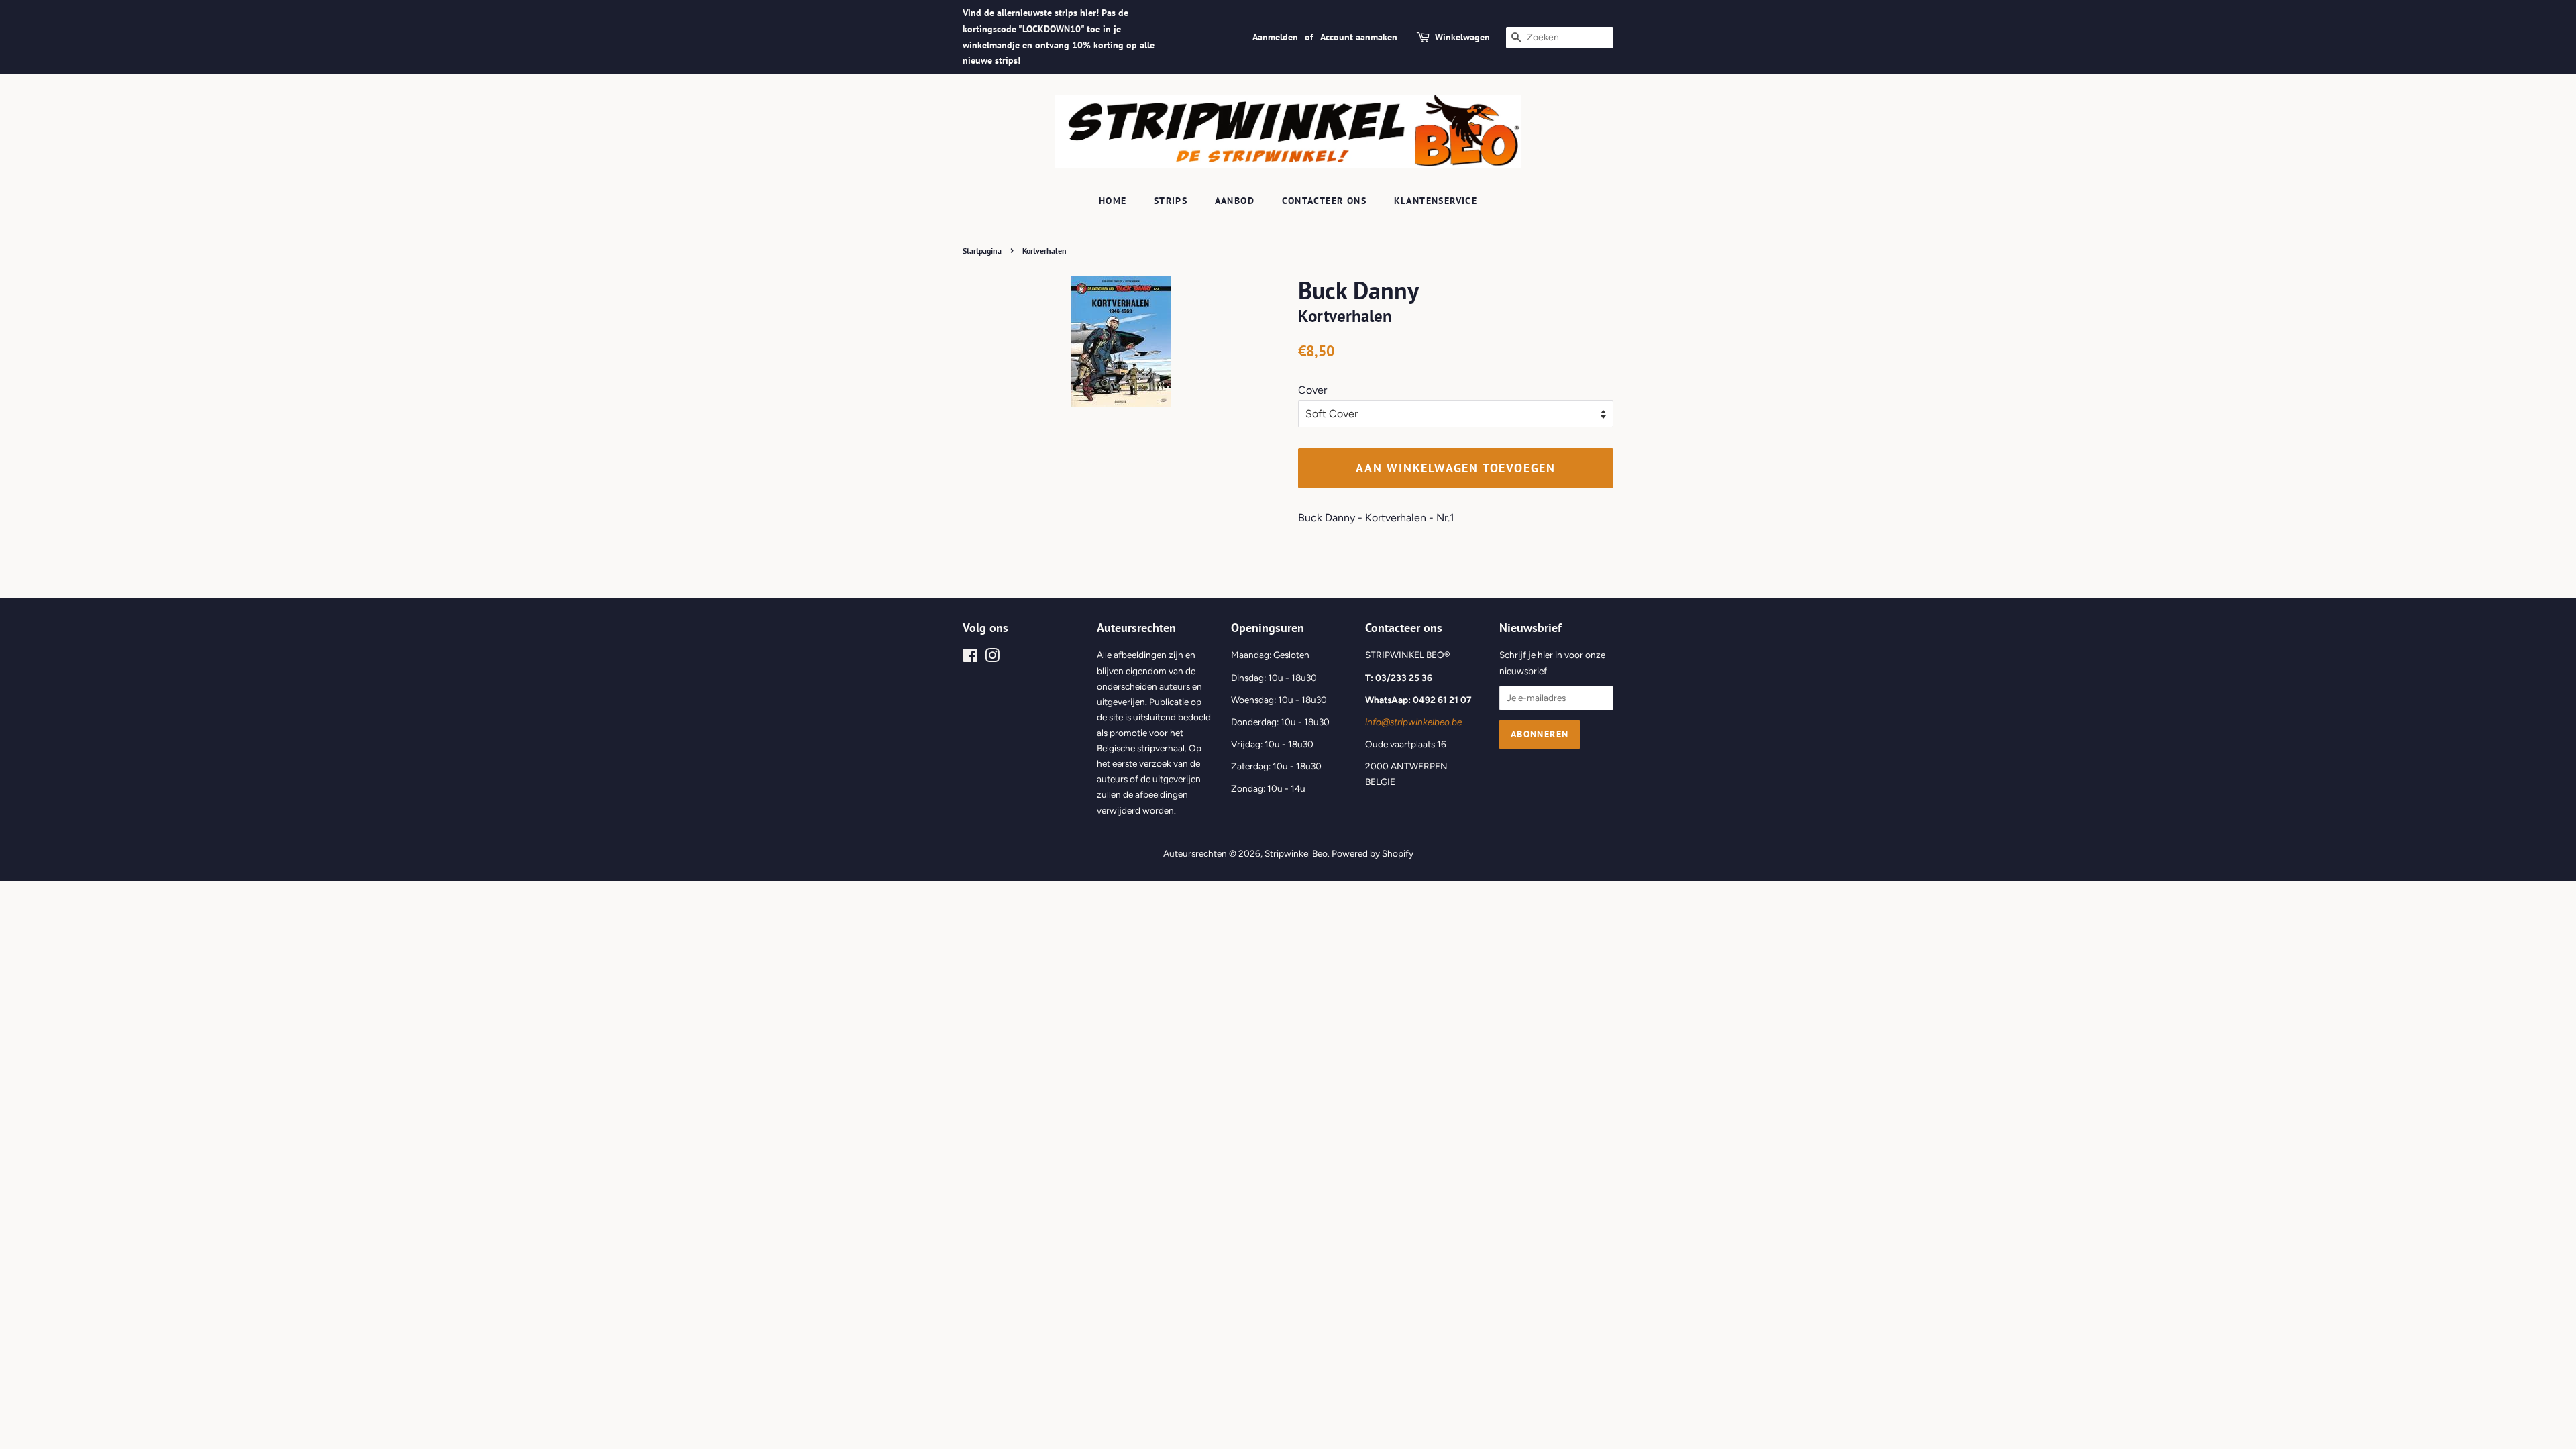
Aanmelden (1275, 37)
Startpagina (982, 251)
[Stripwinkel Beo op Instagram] (992, 658)
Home (1113, 201)
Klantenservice (1436, 201)
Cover (1312, 390)
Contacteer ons (1325, 201)
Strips (1171, 201)
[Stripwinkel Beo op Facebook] (970, 658)
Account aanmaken (1359, 37)
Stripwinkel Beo (1296, 853)
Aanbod (1235, 201)
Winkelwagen (1462, 37)
